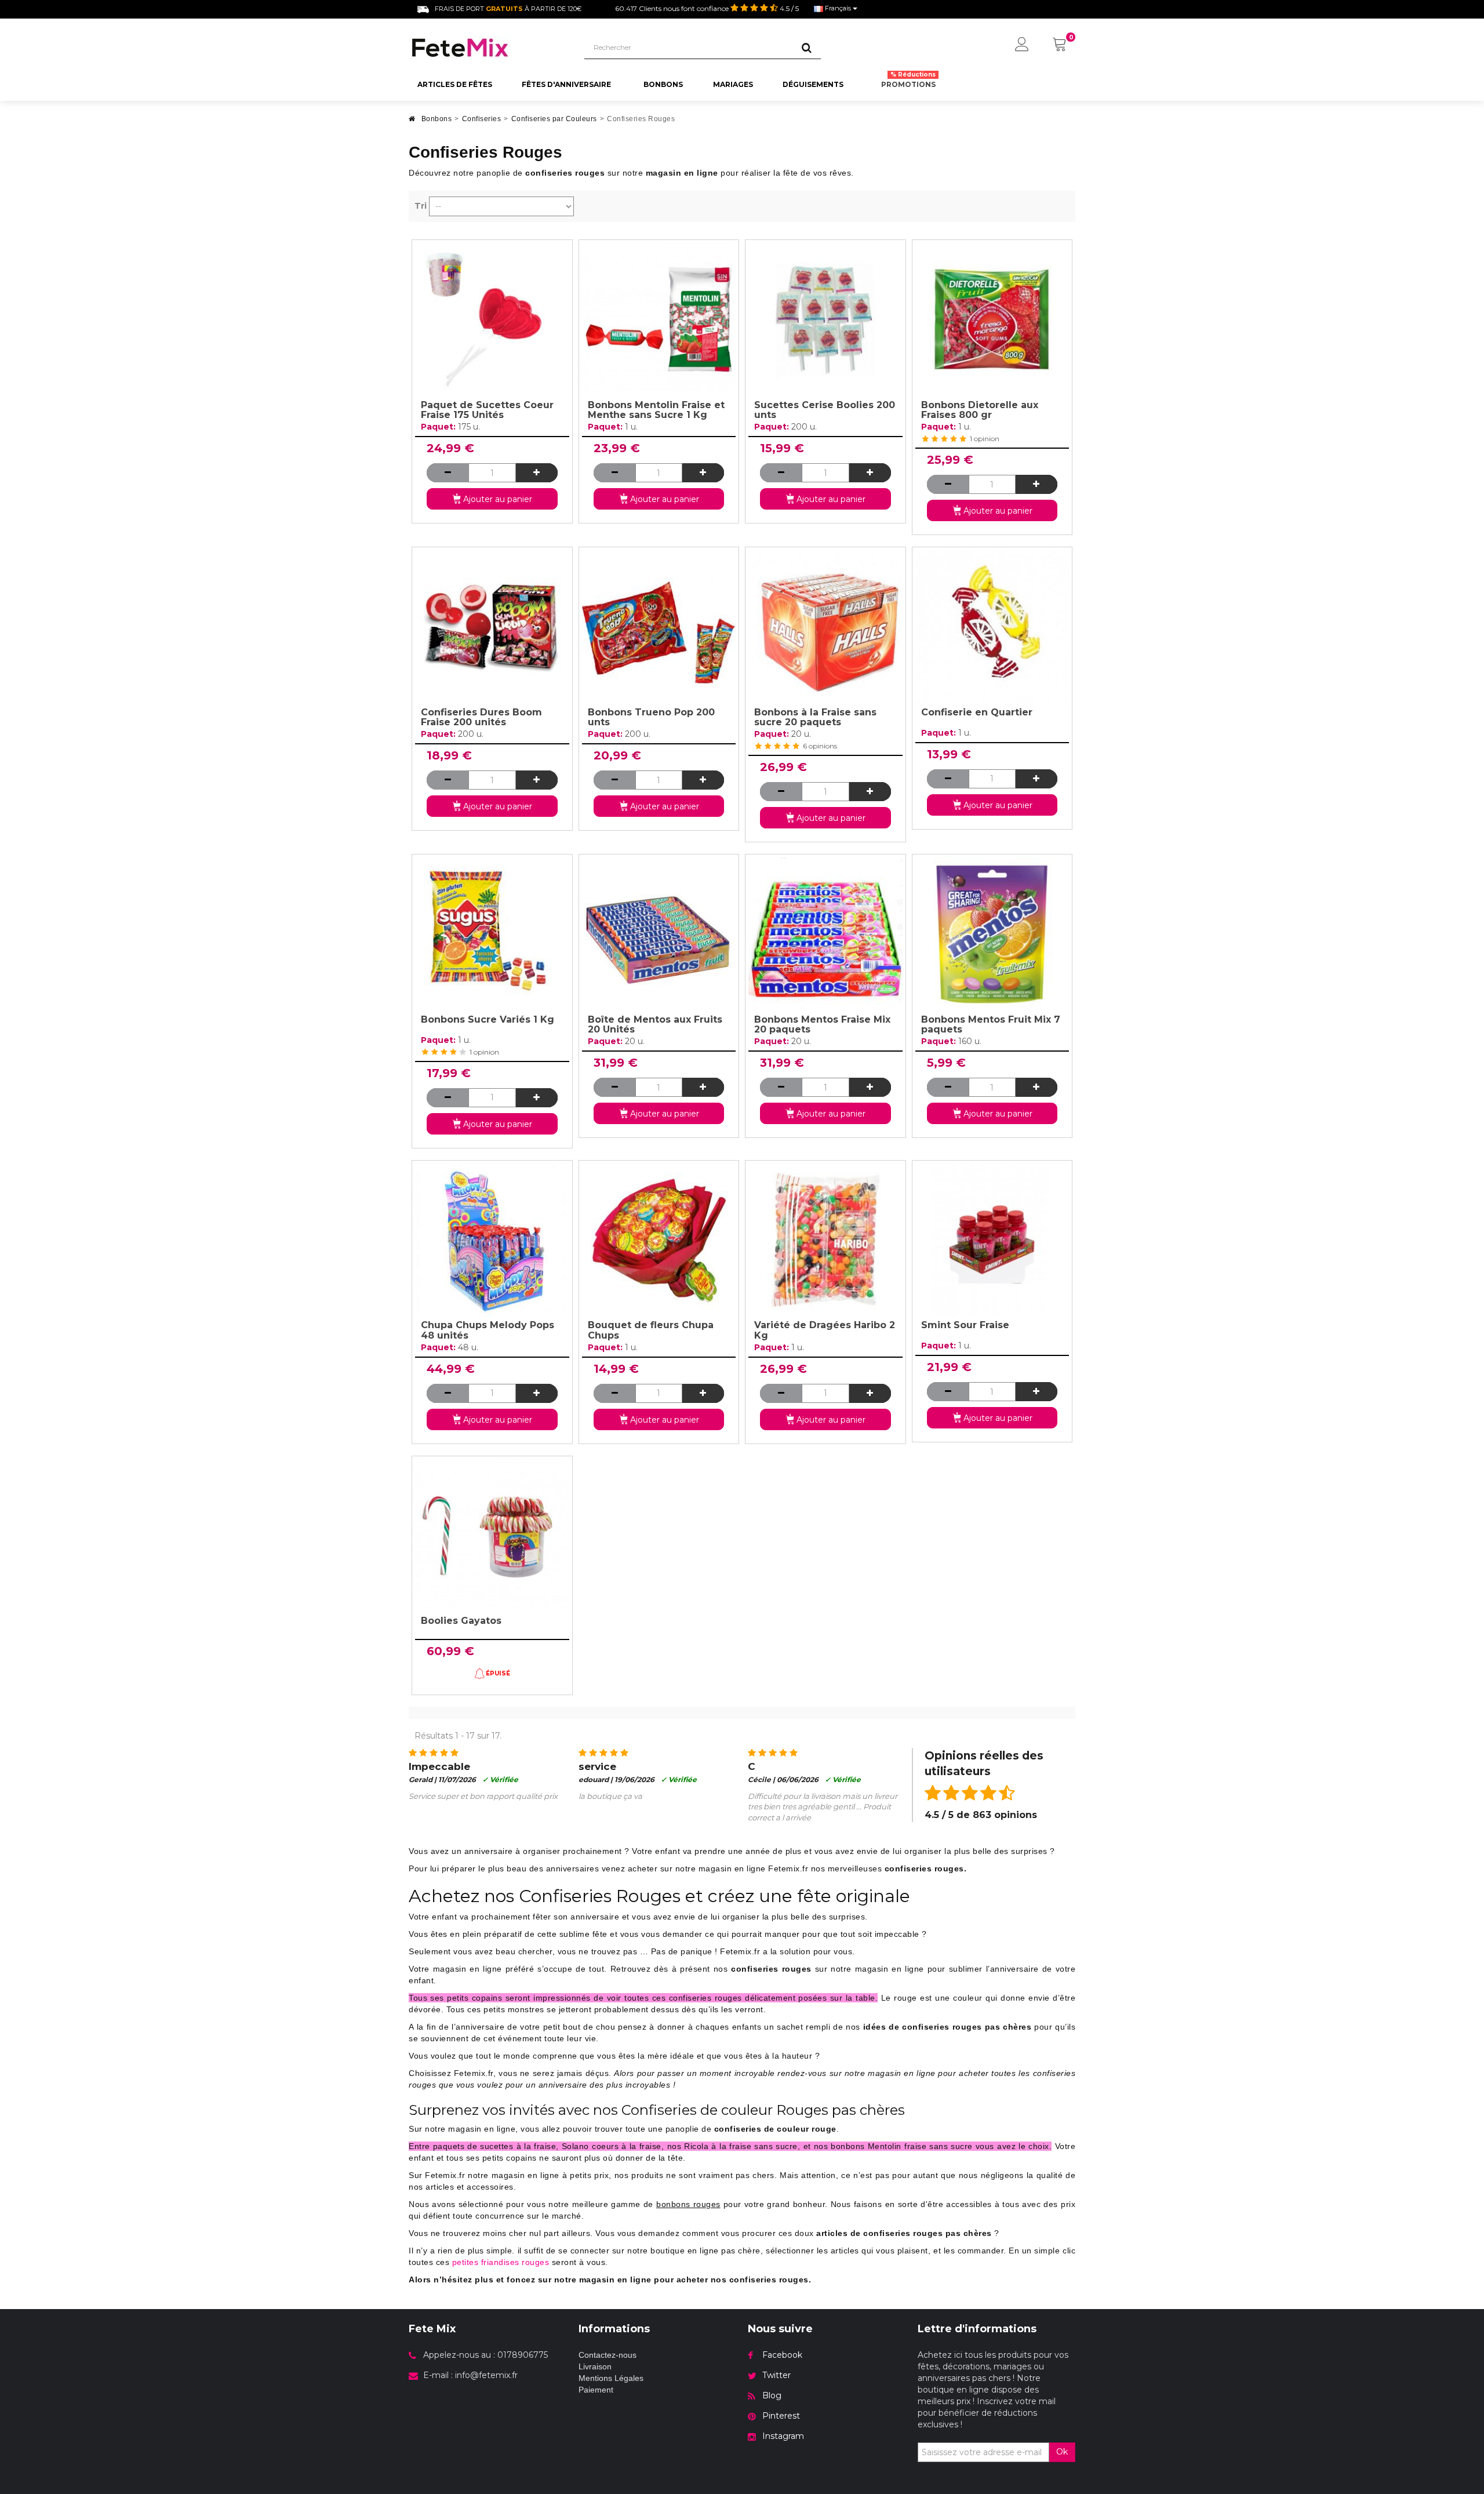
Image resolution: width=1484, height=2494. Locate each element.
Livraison (595, 2366)
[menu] (1022, 45)
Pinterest (781, 2416)
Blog (772, 2395)
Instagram (783, 2436)
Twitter (776, 2375)
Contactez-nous (608, 2355)
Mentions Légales (611, 2378)
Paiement (596, 2390)
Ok (1062, 2452)
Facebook (782, 2355)
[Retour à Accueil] (412, 122)
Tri (421, 206)
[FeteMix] (488, 48)
